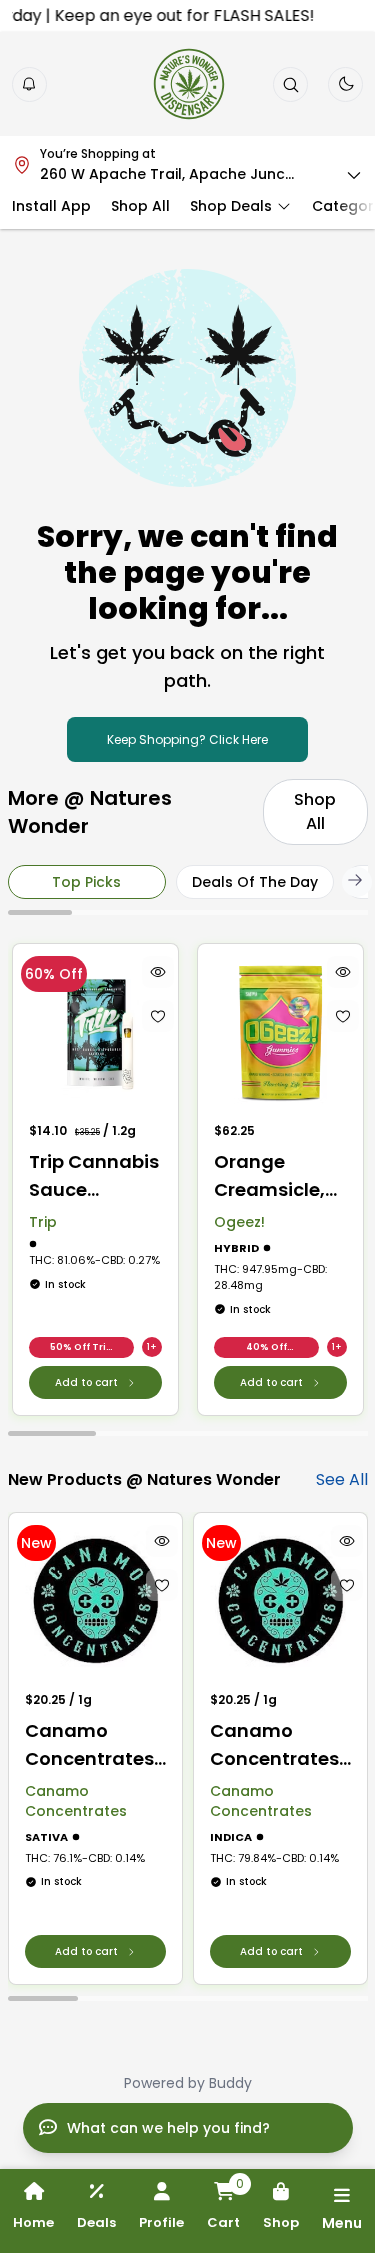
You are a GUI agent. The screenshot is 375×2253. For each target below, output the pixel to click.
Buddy (230, 2083)
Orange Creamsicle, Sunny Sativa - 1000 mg (275, 1176)
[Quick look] (158, 972)
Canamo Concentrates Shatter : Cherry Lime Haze (89, 1745)
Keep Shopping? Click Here (187, 739)
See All (342, 1479)
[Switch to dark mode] (346, 84)
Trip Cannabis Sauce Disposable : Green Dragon (94, 1176)
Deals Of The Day (255, 882)
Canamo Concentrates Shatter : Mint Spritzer (274, 1745)
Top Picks (86, 882)
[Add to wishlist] (158, 1016)
